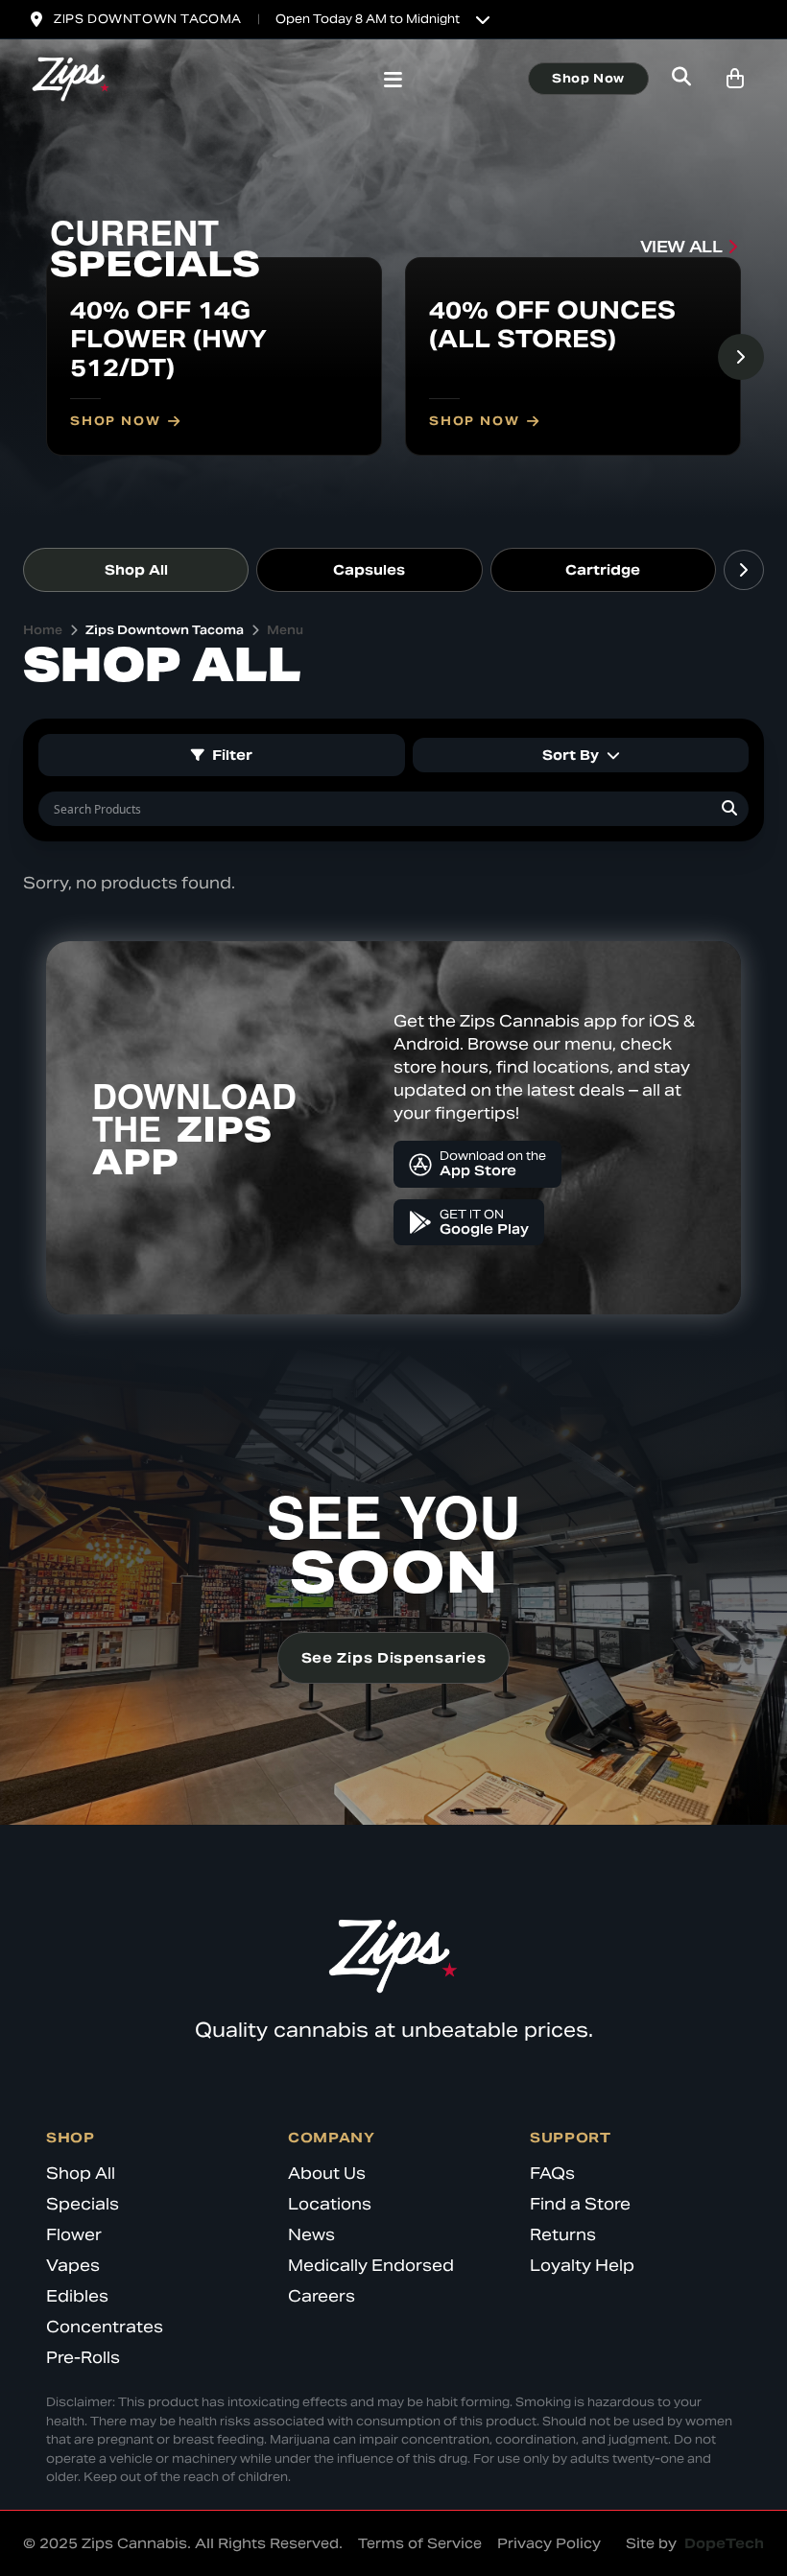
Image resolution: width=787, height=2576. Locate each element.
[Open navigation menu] (393, 82)
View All (681, 247)
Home (43, 630)
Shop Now (588, 78)
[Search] (729, 809)
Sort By (571, 755)
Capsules (369, 570)
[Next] (741, 357)
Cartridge (603, 570)
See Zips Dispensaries (394, 1658)
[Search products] (681, 79)
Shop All (136, 570)
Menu (285, 630)
